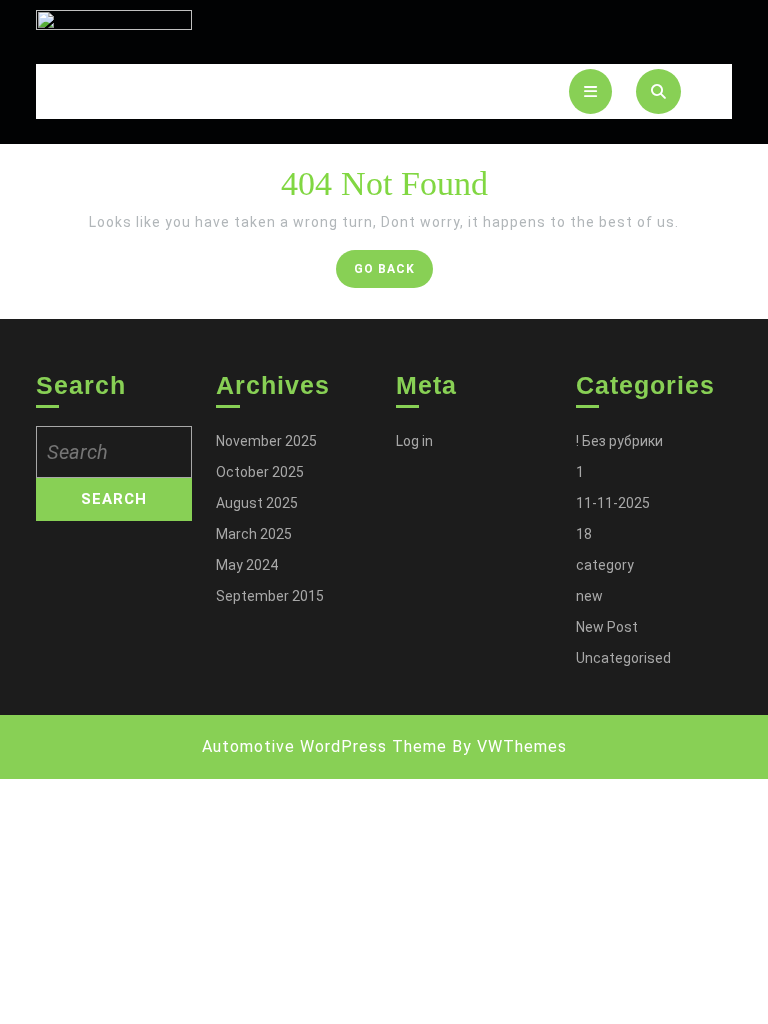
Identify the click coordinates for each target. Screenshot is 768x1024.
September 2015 (270, 596)
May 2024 (247, 565)
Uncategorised (623, 658)
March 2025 (254, 534)
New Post (607, 627)
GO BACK (393, 273)
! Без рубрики (619, 441)
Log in (414, 441)
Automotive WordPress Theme (324, 746)
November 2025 (266, 441)
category (605, 565)
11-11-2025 (613, 503)
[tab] (590, 91)
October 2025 (260, 472)
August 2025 (257, 503)
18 (584, 534)
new (589, 596)
